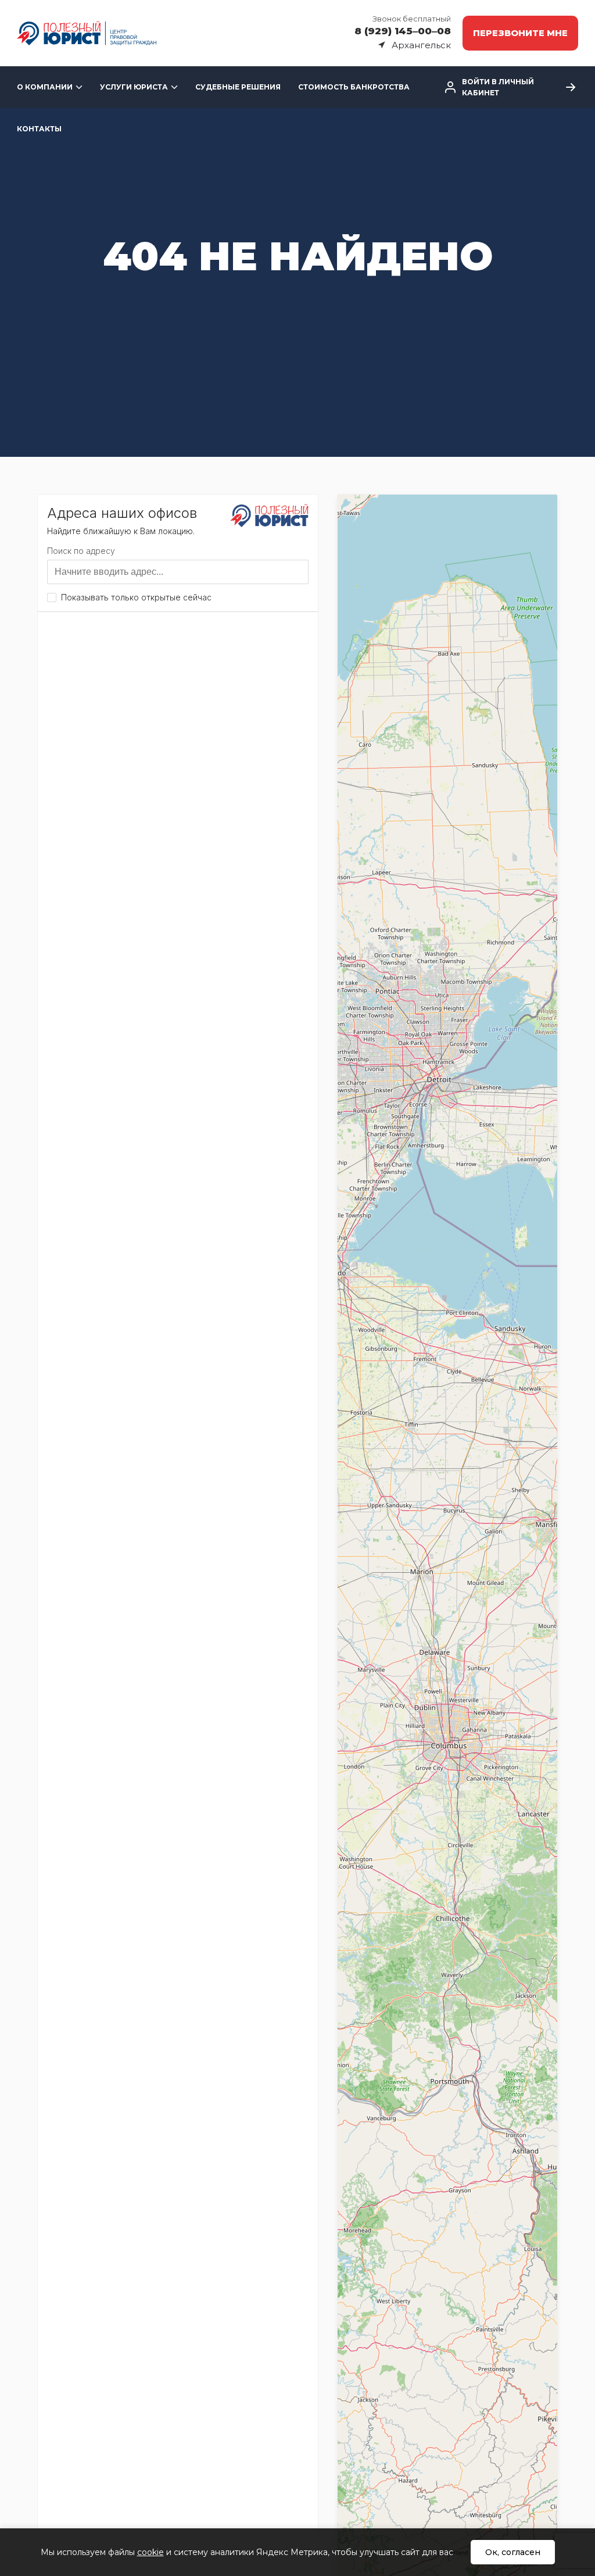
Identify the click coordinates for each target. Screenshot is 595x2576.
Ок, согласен (513, 2552)
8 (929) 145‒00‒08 (403, 31)
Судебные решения (238, 87)
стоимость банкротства (354, 87)
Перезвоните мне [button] (520, 33)
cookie (150, 2552)
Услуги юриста (134, 87)
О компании (45, 87)
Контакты (39, 129)
